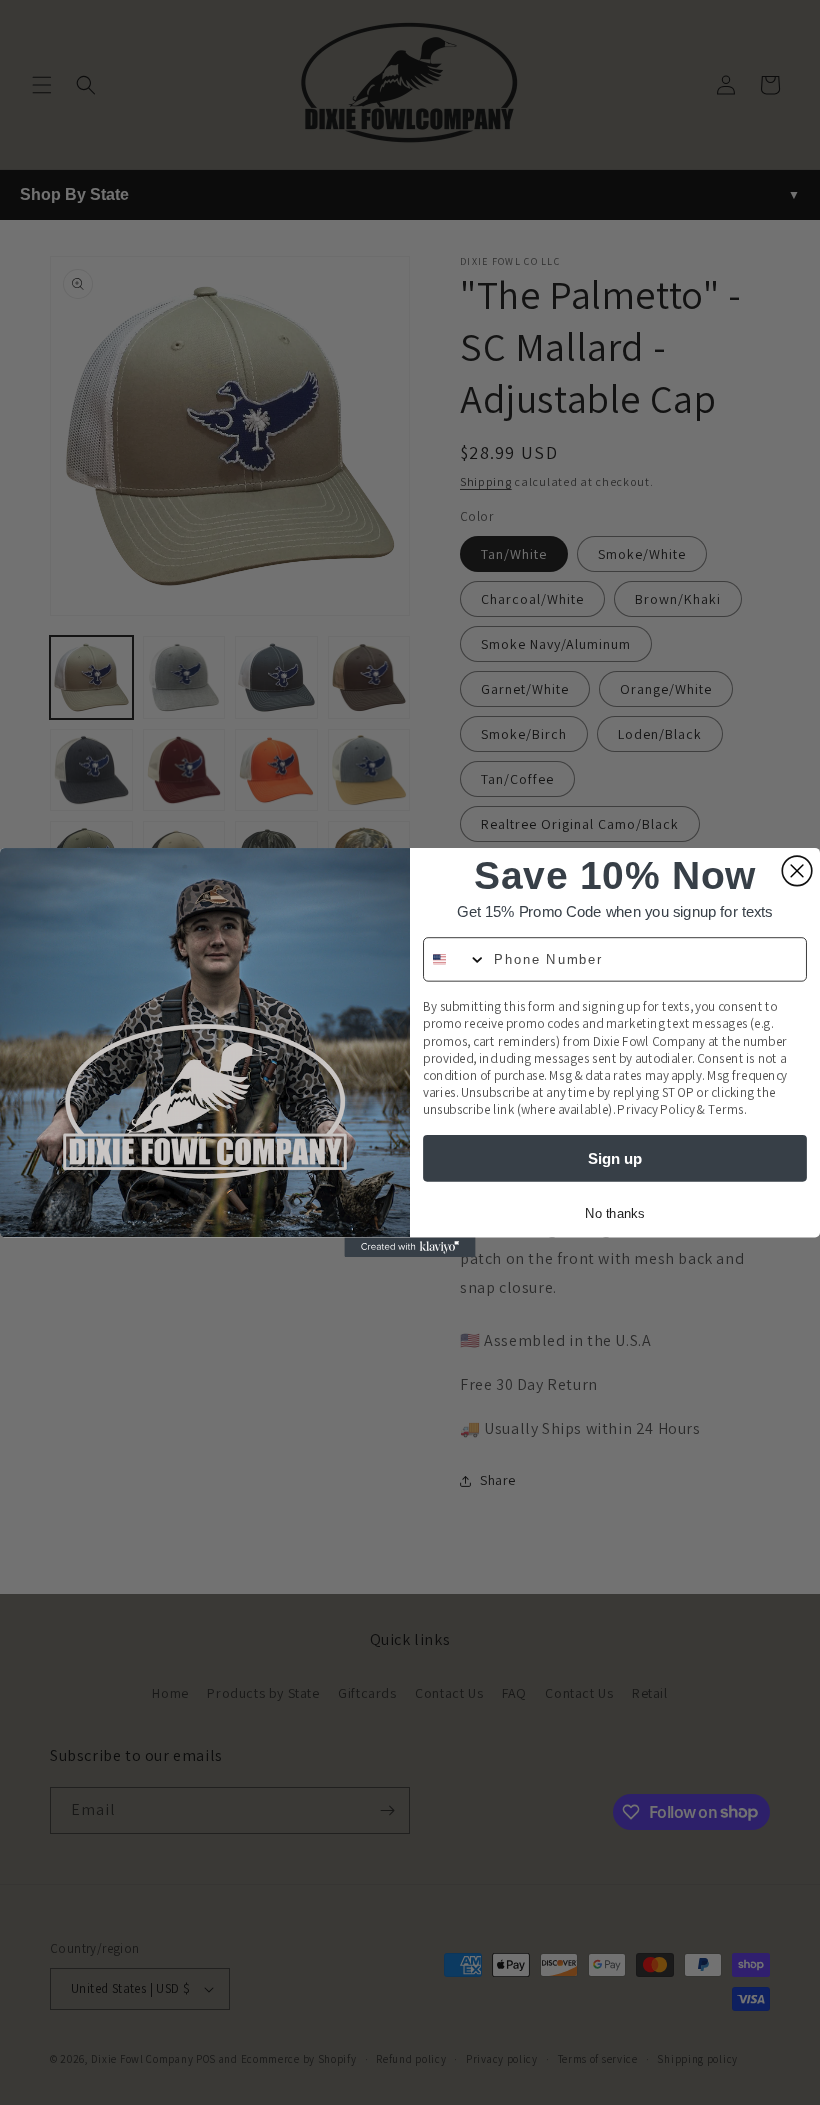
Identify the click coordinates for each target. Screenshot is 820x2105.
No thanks (614, 1213)
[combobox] (455, 959)
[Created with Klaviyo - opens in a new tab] (409, 1247)
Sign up (615, 1158)
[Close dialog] (797, 871)
